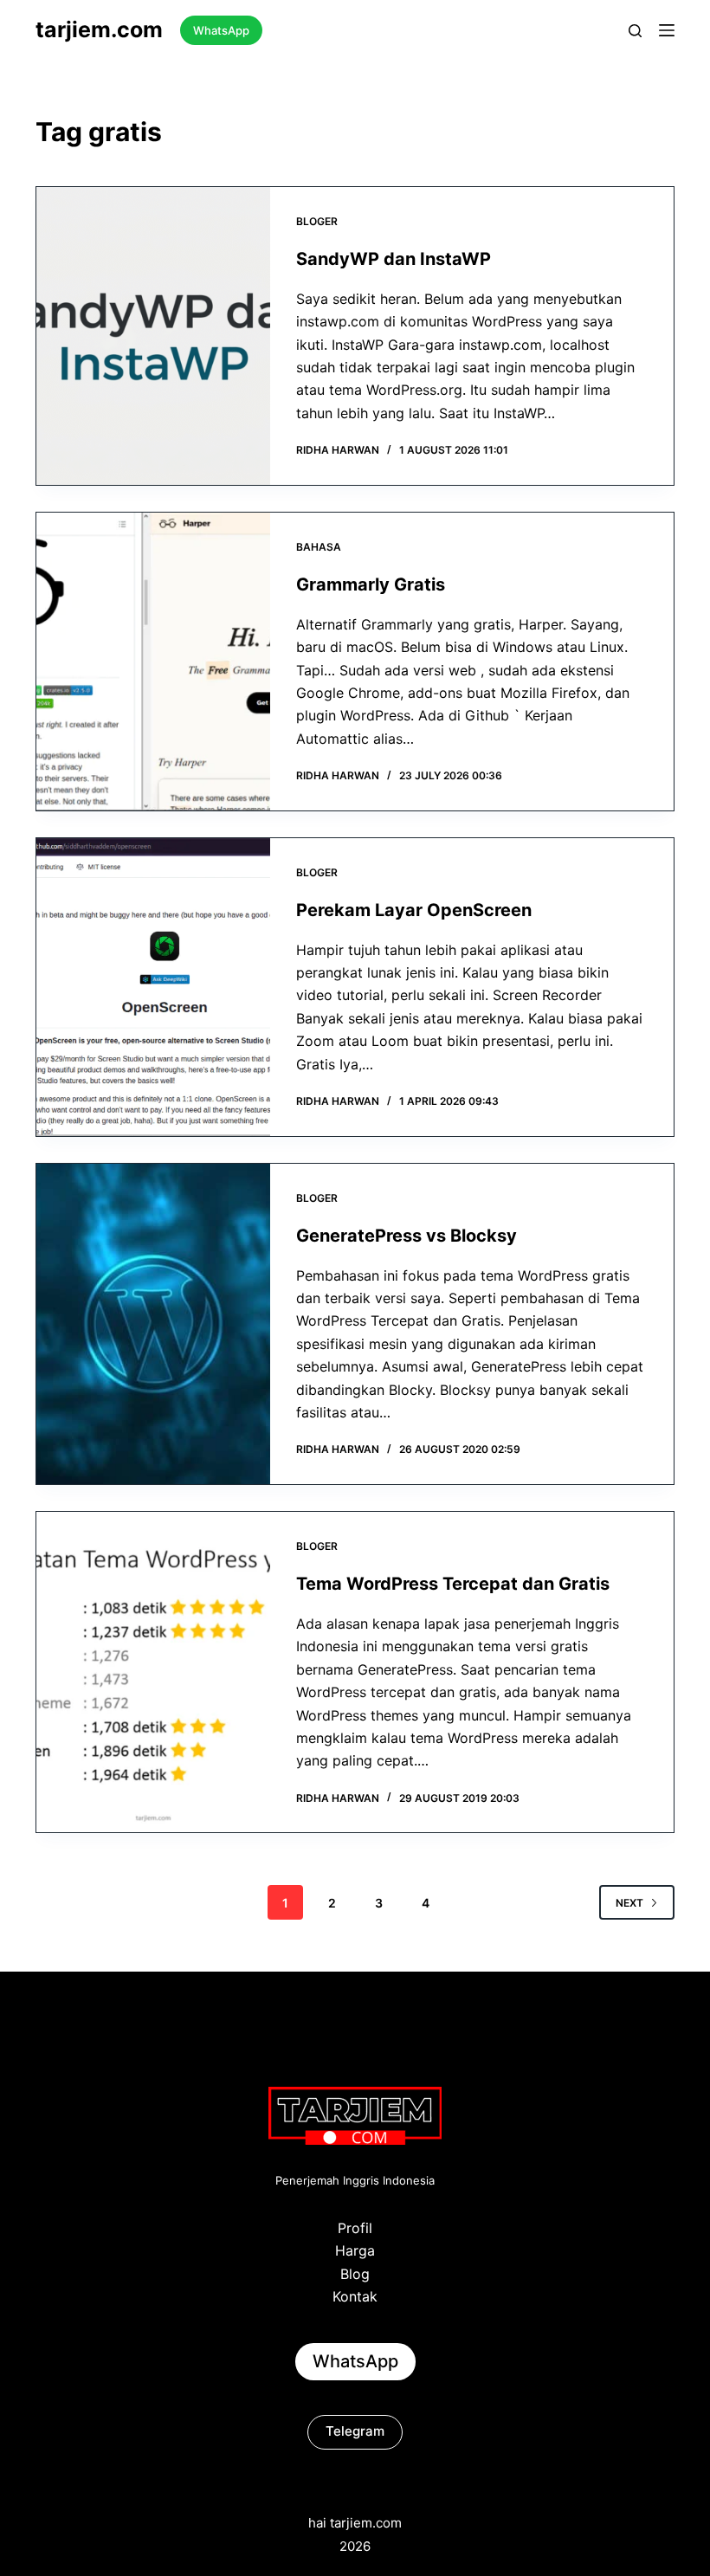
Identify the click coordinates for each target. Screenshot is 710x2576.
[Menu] (667, 30)
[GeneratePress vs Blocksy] (153, 1324)
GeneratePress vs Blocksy (407, 1236)
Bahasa (319, 547)
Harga (355, 2250)
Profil (355, 2228)
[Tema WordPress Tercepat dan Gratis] (153, 1672)
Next (629, 1903)
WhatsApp (221, 30)
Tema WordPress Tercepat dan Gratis (453, 1584)
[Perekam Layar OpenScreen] (153, 987)
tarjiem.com (99, 29)
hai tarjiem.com (355, 2523)
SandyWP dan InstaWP (394, 259)
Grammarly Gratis (371, 584)
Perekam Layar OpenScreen (414, 910)
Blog (355, 2274)
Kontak (355, 2296)
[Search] (635, 31)
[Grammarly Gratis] (153, 662)
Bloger (317, 221)
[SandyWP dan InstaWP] (153, 336)
